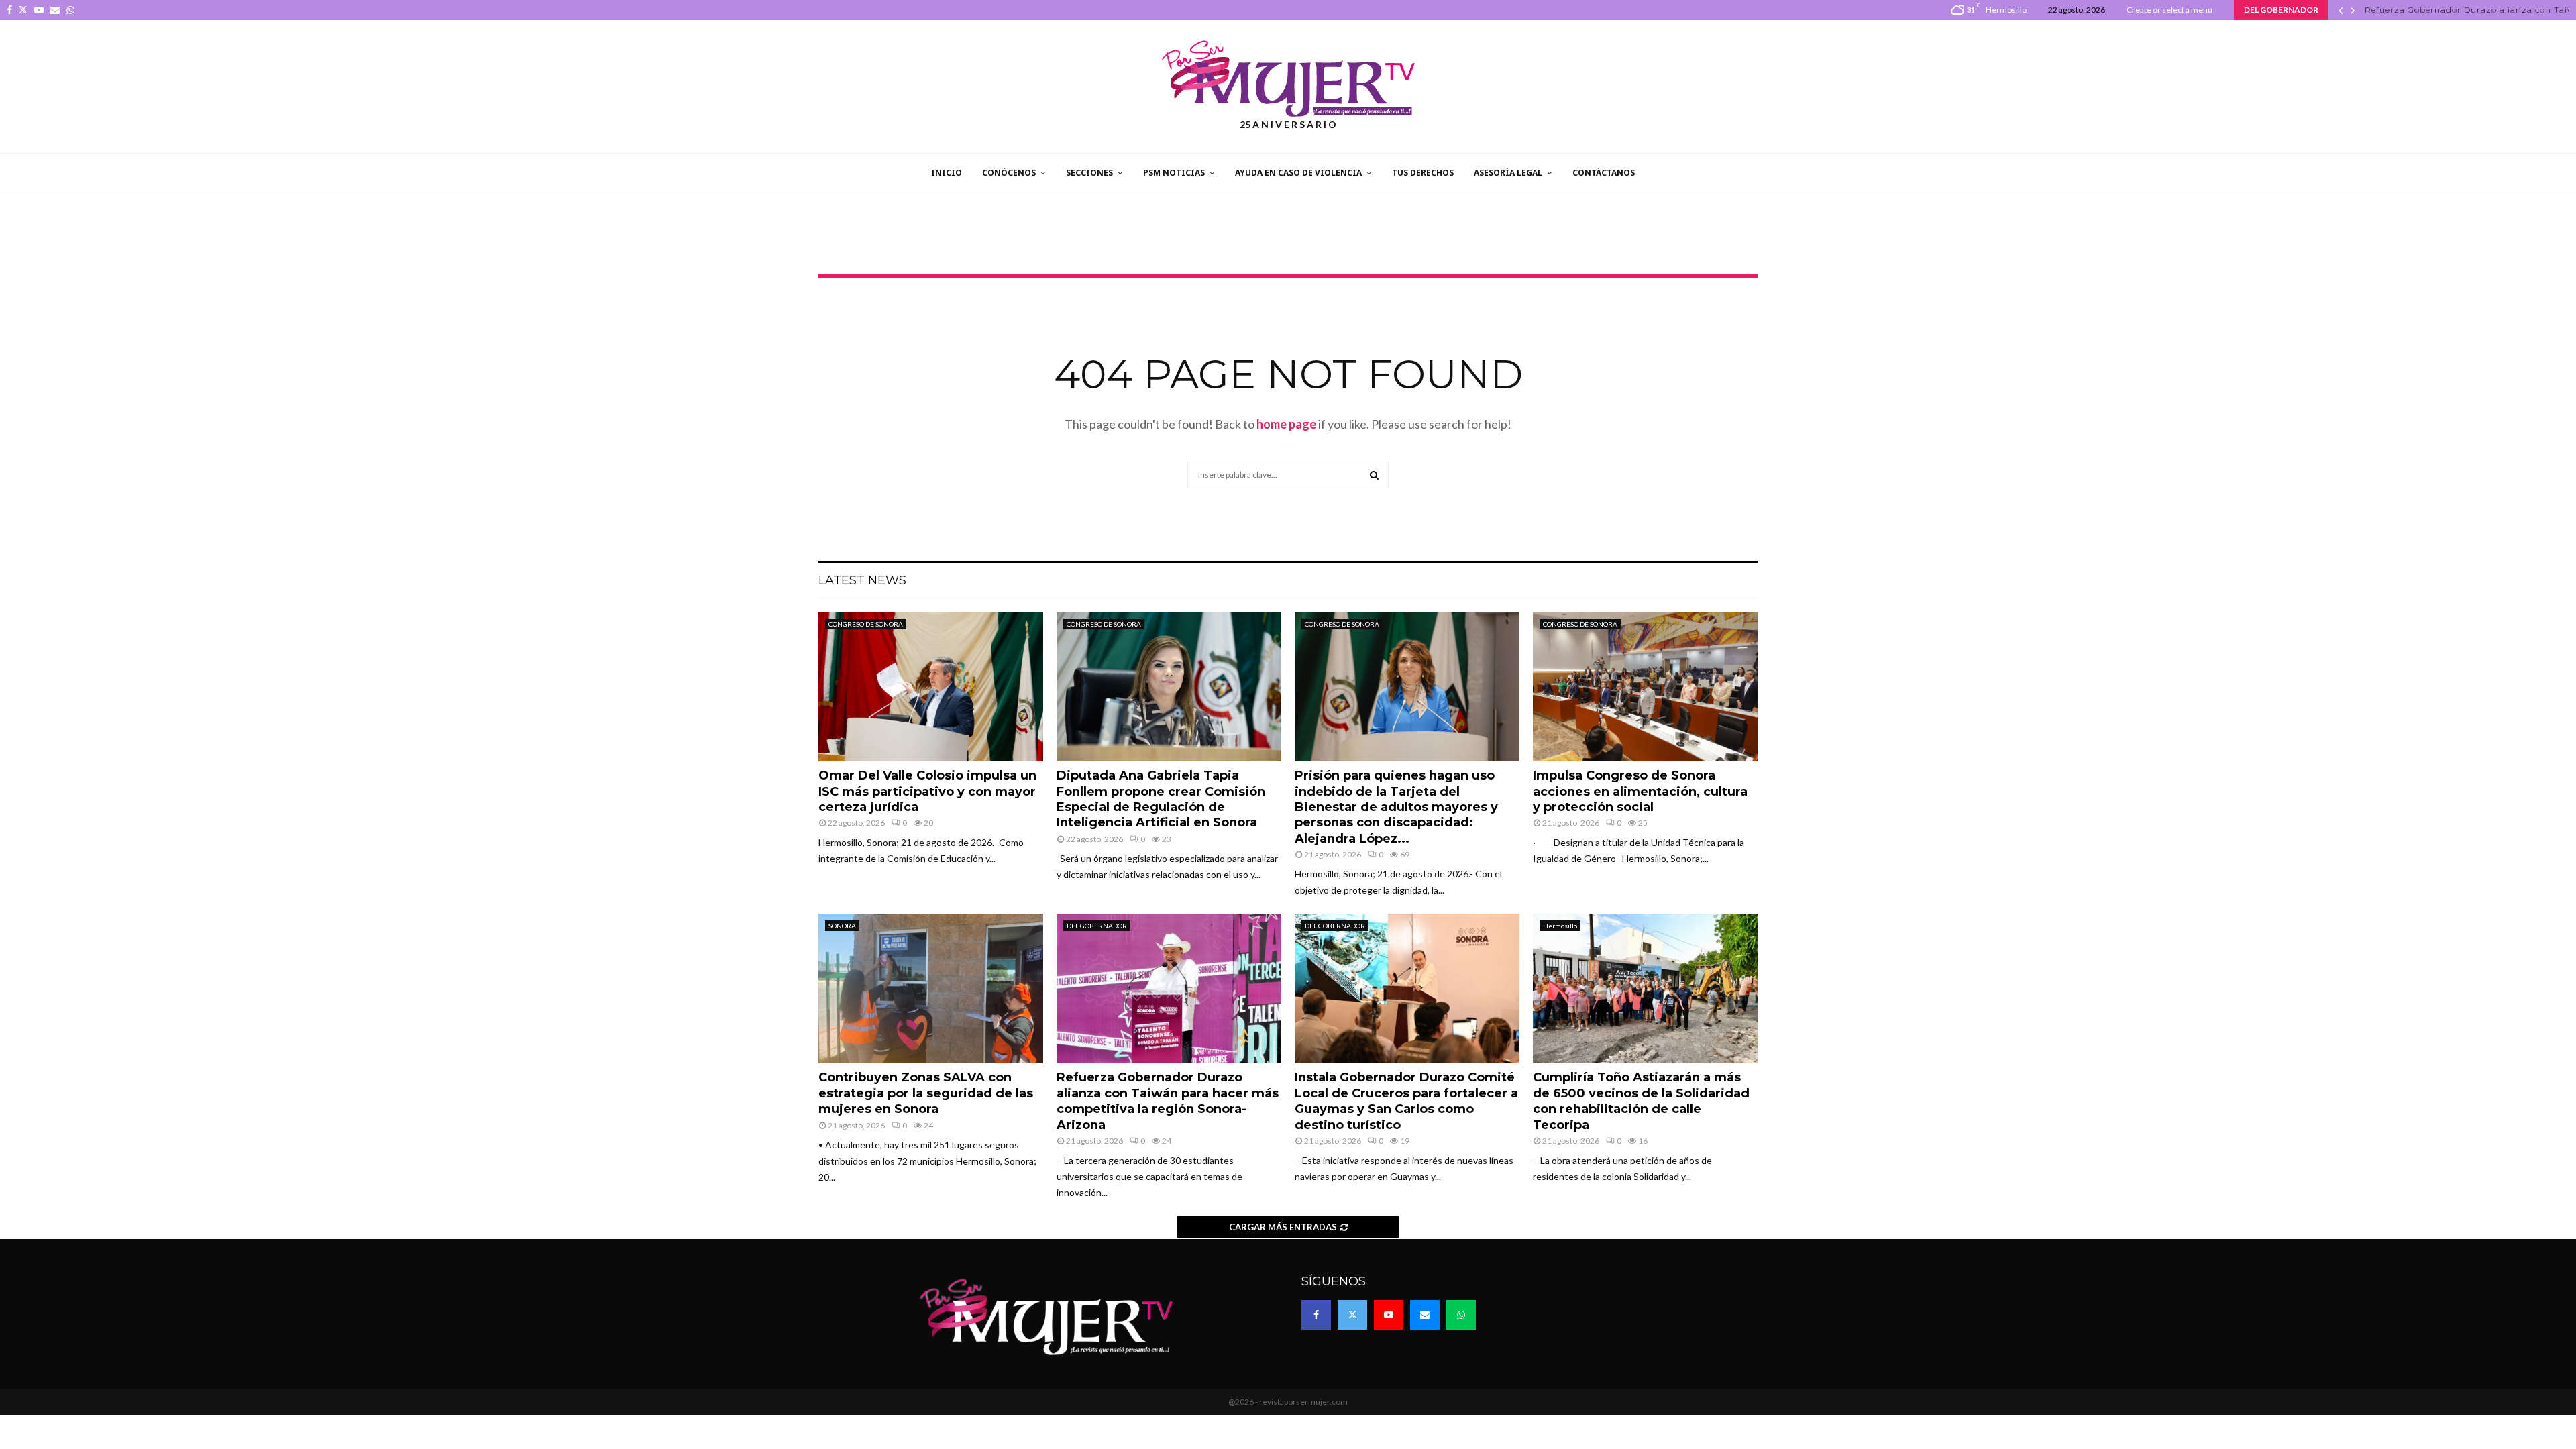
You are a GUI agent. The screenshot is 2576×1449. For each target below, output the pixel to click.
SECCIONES (1089, 173)
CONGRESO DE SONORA (866, 624)
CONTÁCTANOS (1604, 173)
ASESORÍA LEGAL (1508, 173)
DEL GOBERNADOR (1097, 926)
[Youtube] (1389, 1315)
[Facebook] (1316, 1315)
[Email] (1425, 1315)
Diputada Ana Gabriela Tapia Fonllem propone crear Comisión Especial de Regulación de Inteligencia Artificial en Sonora (1161, 799)
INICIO (947, 173)
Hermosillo (1560, 926)
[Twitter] (1352, 1315)
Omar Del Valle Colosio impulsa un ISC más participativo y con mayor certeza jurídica (927, 791)
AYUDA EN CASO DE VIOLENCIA (1298, 173)
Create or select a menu (2169, 10)
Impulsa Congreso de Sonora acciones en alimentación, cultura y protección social (1640, 791)
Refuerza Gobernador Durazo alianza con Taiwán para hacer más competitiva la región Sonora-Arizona (1168, 1101)
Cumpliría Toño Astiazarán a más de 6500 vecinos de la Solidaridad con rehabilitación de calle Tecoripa (1641, 1101)
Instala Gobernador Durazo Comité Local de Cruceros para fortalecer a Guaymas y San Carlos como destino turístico (1406, 1101)
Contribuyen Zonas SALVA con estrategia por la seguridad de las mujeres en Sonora (926, 1093)
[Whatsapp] (1461, 1315)
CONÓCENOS (1009, 173)
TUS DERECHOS (1423, 173)
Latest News (862, 580)
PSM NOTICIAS (1174, 173)
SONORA (842, 926)
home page (1286, 424)
